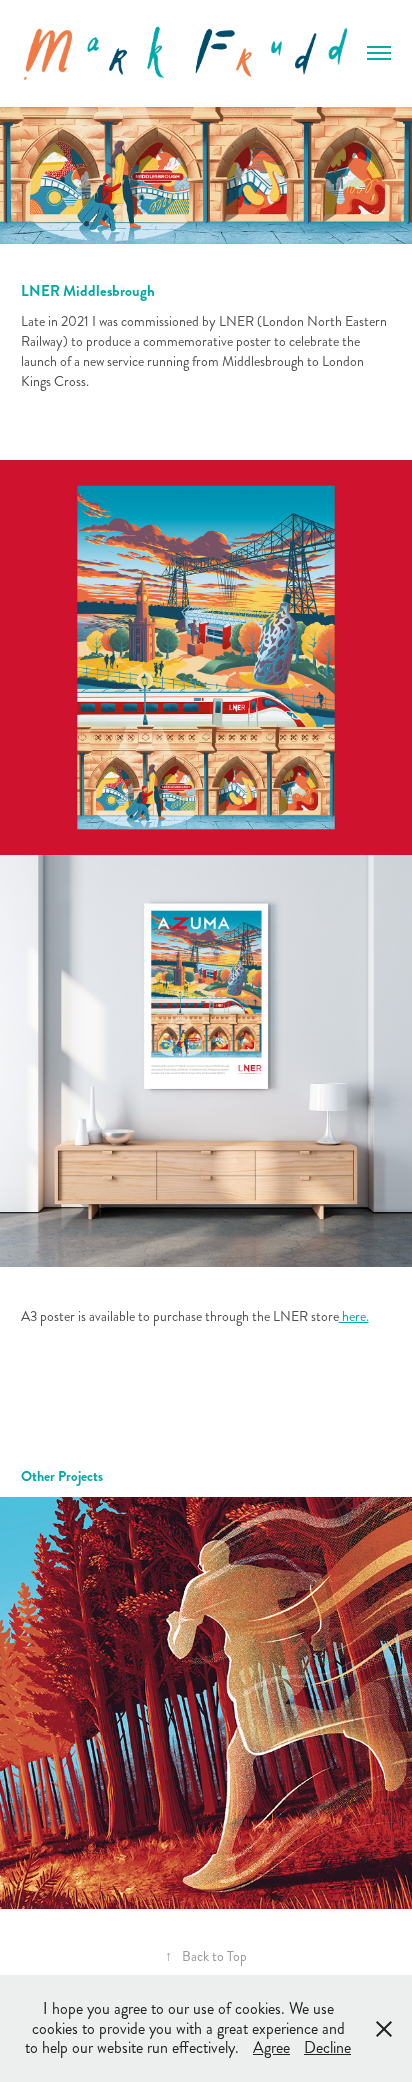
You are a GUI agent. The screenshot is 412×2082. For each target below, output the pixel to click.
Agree (271, 2047)
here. (354, 1316)
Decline (327, 2047)
